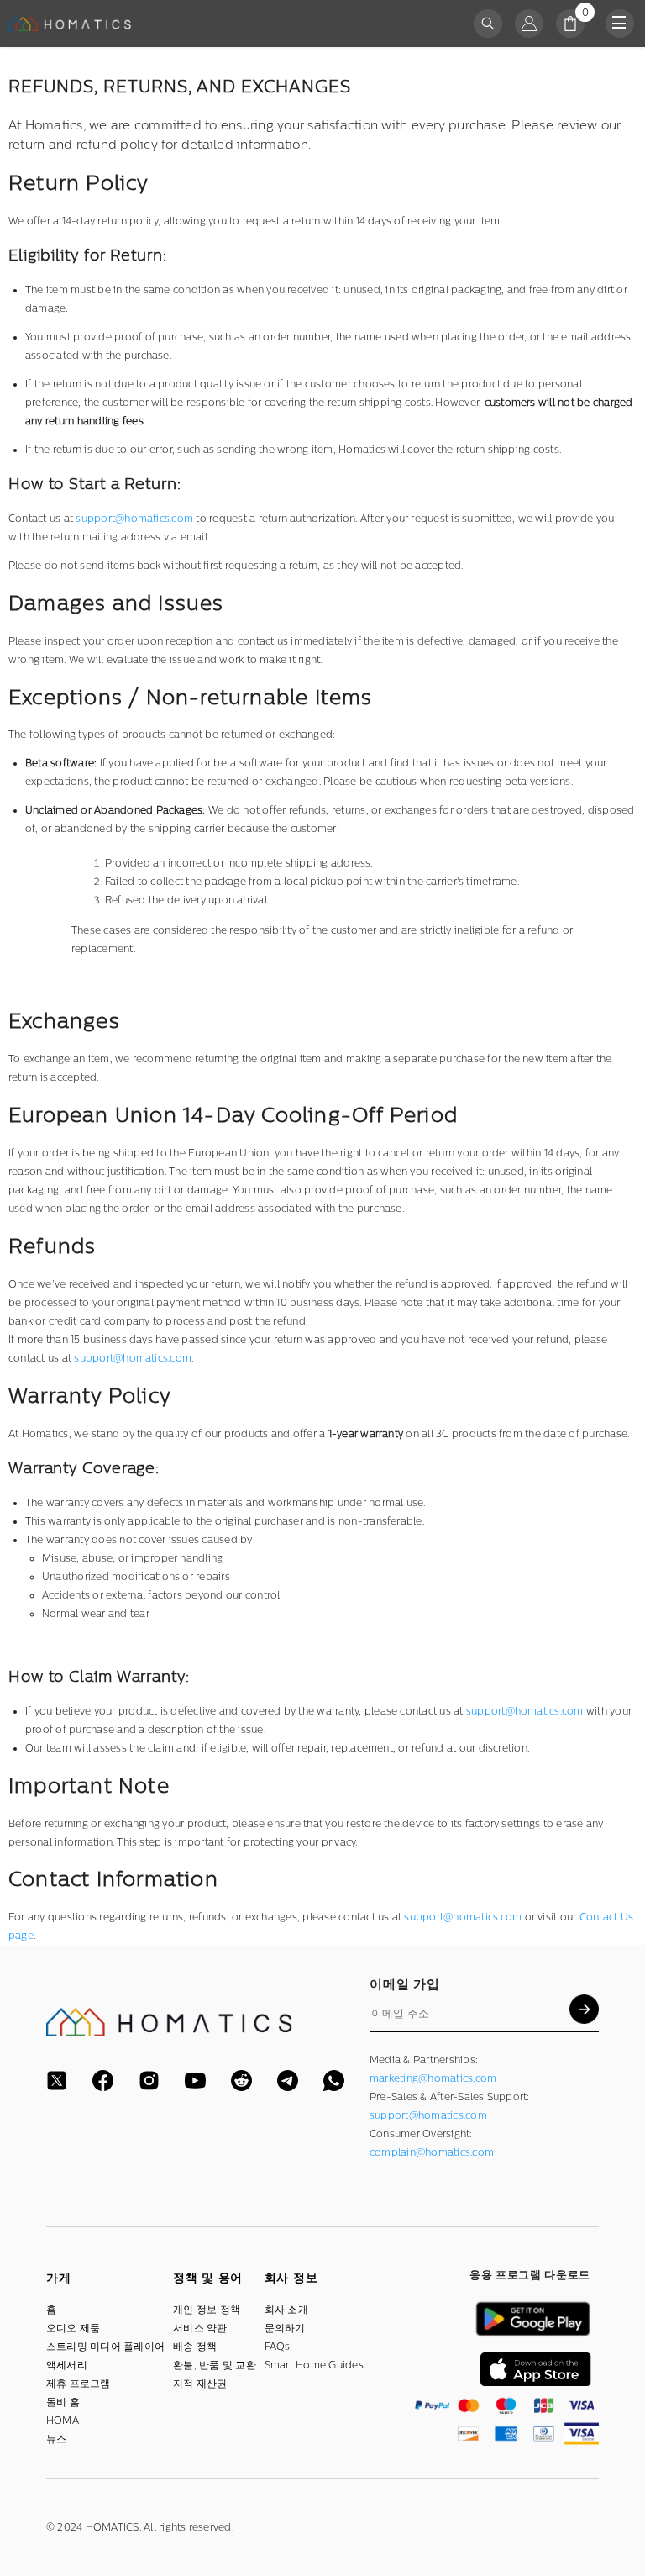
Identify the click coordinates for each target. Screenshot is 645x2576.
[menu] (620, 24)
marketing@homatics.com (433, 2078)
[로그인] (529, 24)
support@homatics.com (133, 1358)
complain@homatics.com (432, 2152)
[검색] (488, 24)
